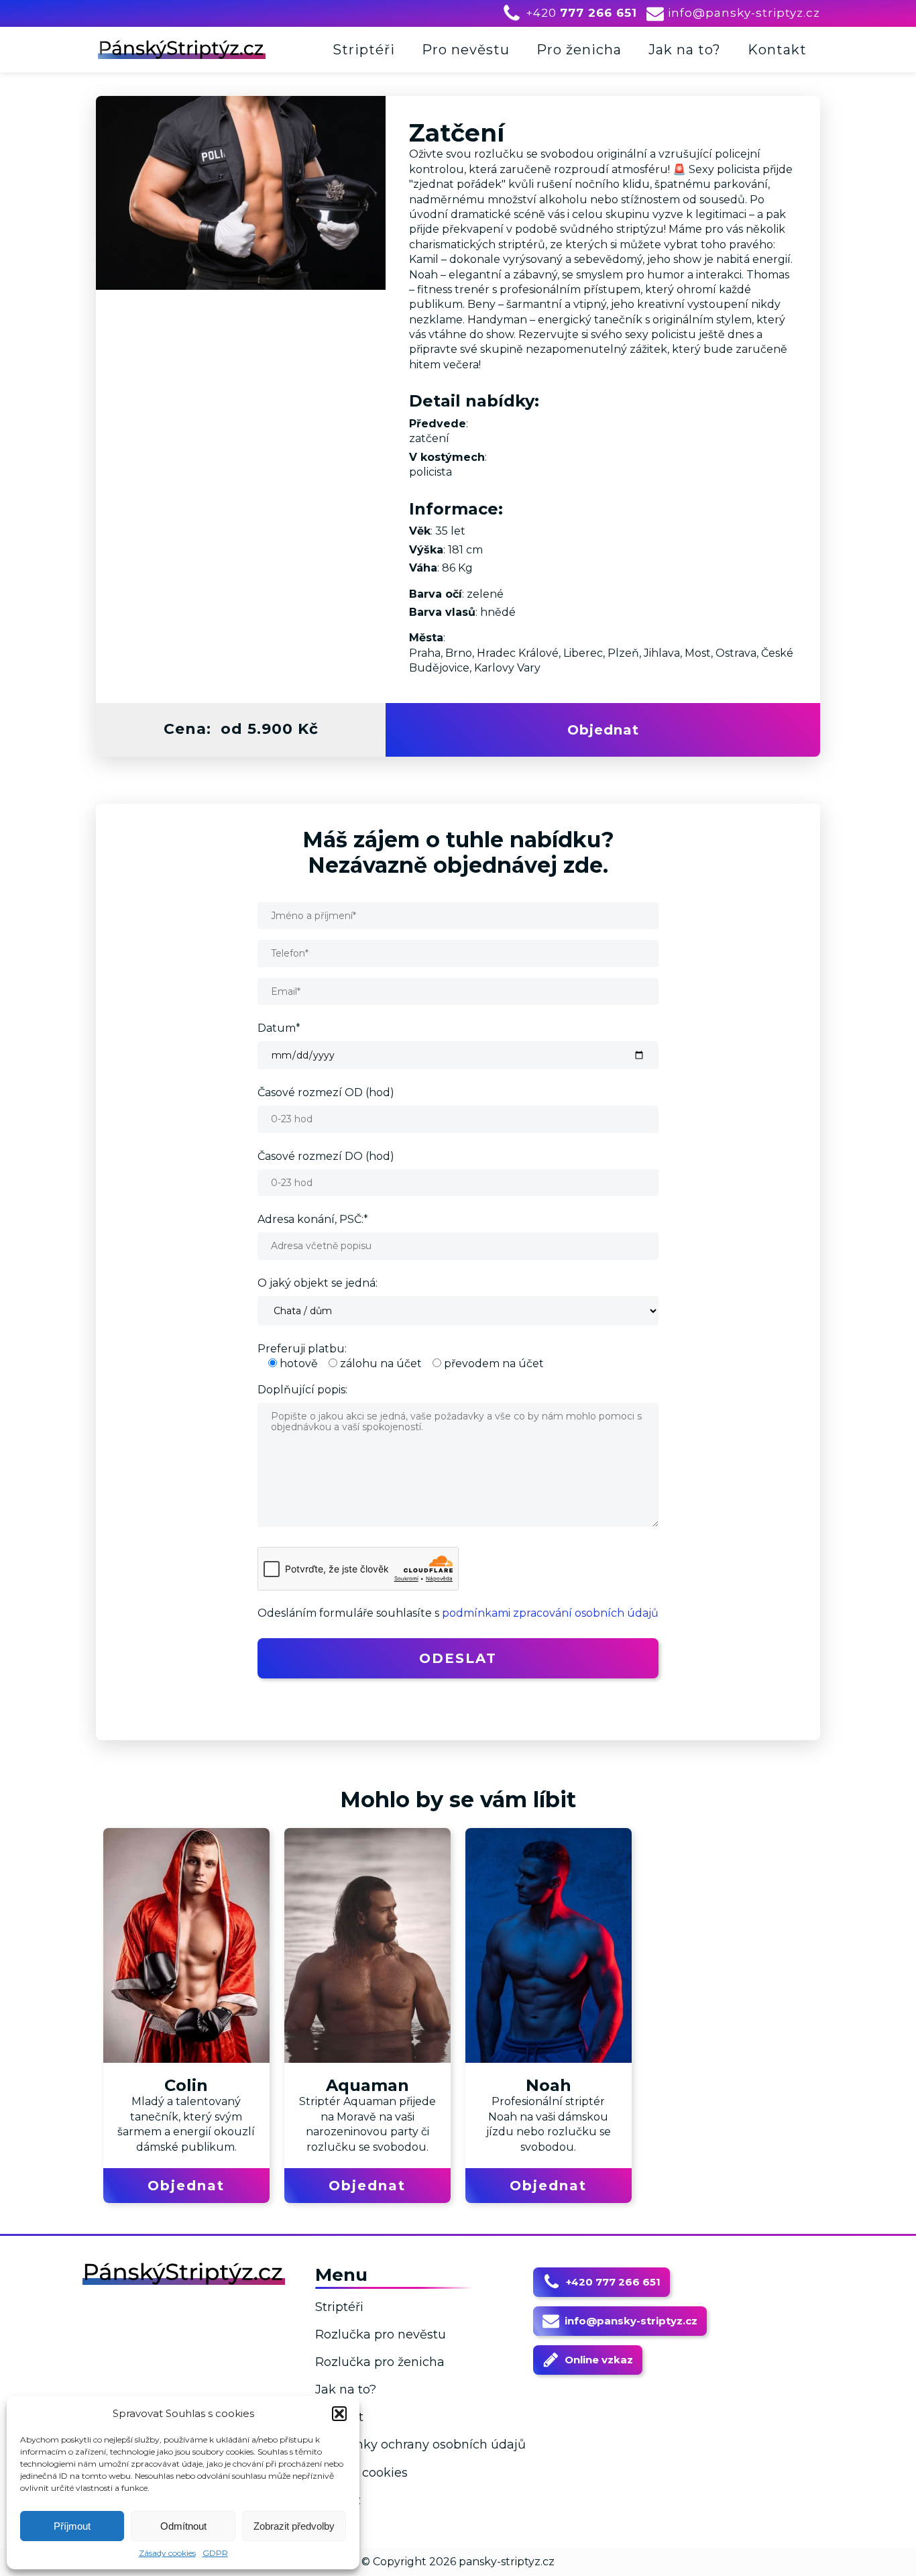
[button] (339, 2414)
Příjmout (72, 2526)
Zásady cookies (167, 2553)
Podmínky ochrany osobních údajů (420, 2445)
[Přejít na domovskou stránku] (182, 49)
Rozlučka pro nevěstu (381, 2334)
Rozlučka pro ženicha (380, 2362)
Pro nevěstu (466, 50)
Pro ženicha (579, 50)
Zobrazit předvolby (294, 2526)
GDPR (215, 2553)
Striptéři (364, 50)
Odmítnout (183, 2526)
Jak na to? (685, 50)
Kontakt (777, 50)
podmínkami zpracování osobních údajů (550, 1613)
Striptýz (338, 2500)
